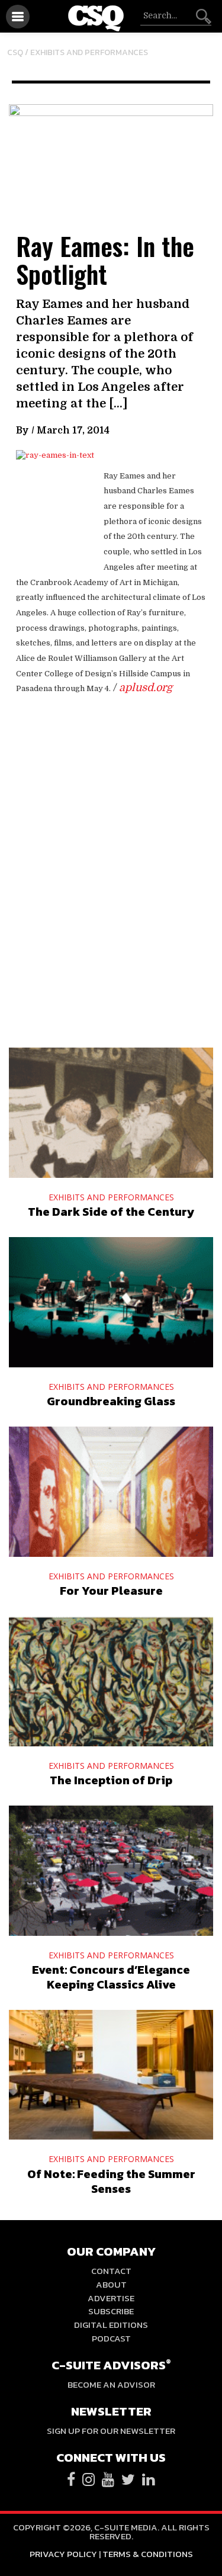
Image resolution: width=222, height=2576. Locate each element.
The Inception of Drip (111, 1780)
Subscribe (111, 2311)
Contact (111, 2271)
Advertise (111, 2298)
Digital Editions (111, 2325)
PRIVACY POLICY (63, 2554)
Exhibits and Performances (89, 52)
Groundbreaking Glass (111, 1401)
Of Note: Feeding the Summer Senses (111, 2181)
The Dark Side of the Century (111, 1212)
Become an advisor (111, 2384)
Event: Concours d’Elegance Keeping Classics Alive (111, 1977)
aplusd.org (146, 688)
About (111, 2284)
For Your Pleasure (111, 1591)
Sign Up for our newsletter (111, 2431)
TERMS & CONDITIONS (148, 2554)
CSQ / (19, 52)
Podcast (111, 2338)
